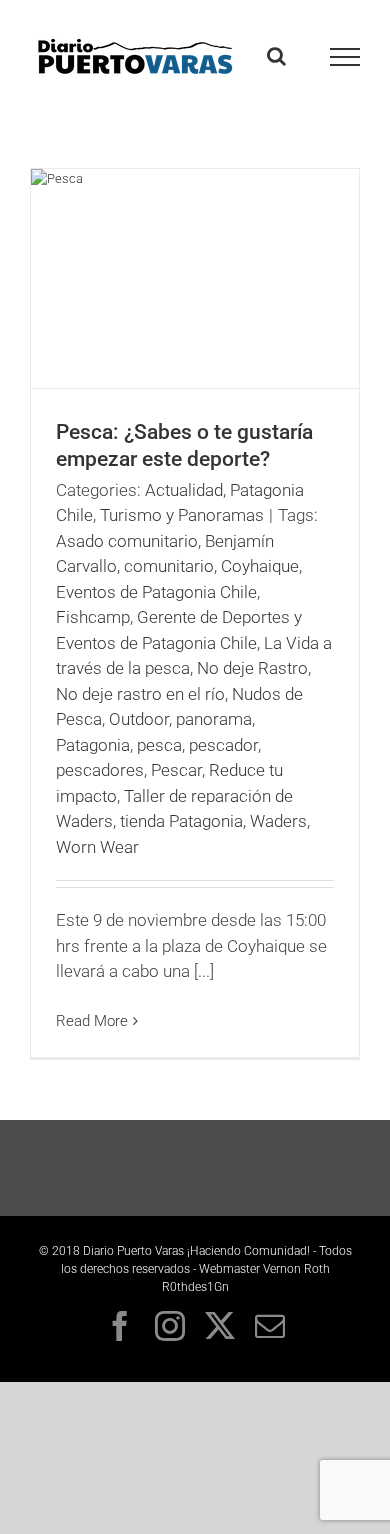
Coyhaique (260, 566)
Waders (278, 821)
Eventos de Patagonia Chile (156, 592)
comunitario (169, 566)
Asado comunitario (127, 541)
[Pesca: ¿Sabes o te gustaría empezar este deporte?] (195, 278)
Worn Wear (97, 847)
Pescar (176, 770)
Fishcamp (93, 617)
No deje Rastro (252, 668)
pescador (223, 745)
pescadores (100, 770)
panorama (214, 719)
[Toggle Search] (276, 56)
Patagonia (93, 745)
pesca (159, 745)
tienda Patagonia (181, 821)
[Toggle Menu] (345, 57)
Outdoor (139, 719)
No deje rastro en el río (140, 694)
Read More (92, 1021)
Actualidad (184, 490)
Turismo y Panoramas (182, 515)
